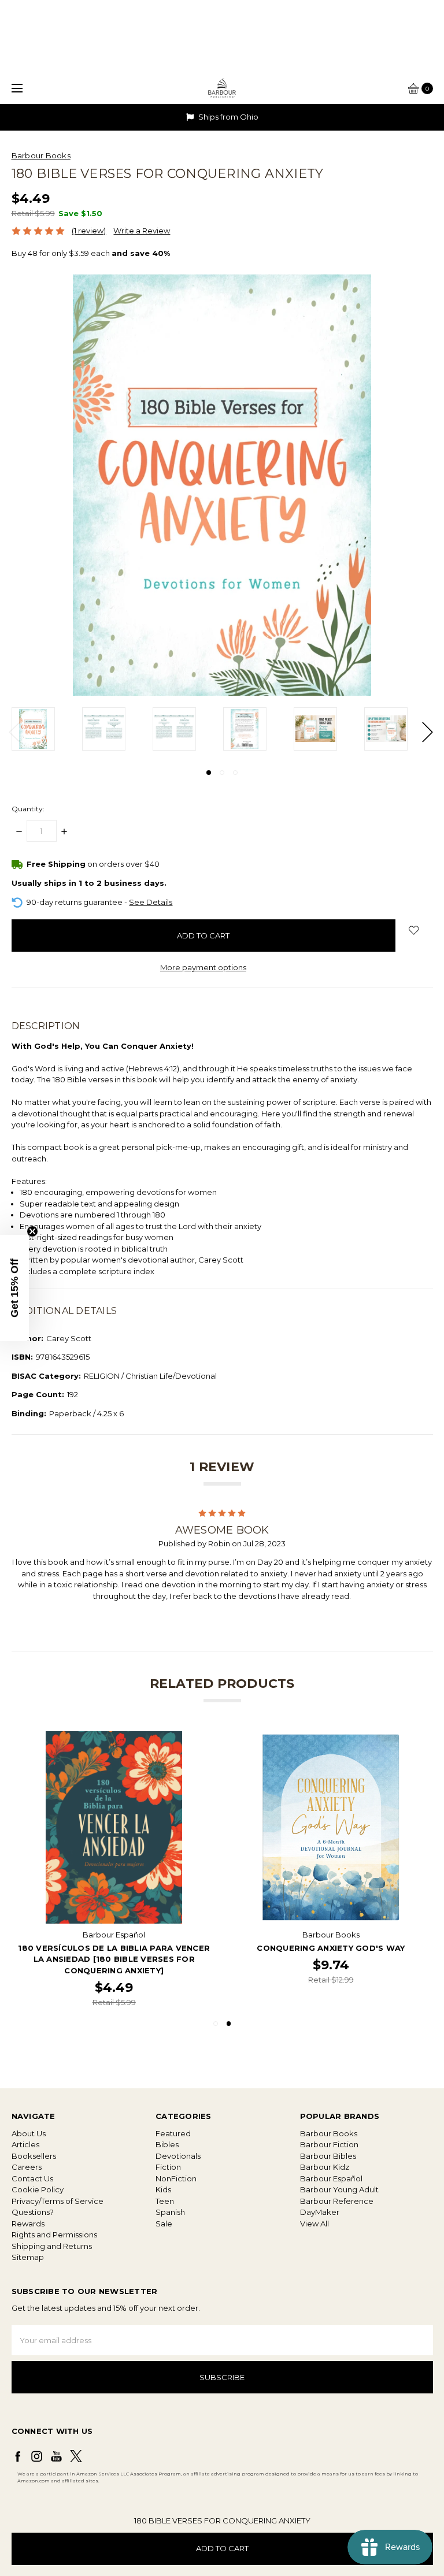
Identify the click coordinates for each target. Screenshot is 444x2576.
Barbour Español (331, 2178)
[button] (14, 1288)
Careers (27, 2167)
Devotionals (178, 2156)
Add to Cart (222, 2548)
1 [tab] (209, 773)
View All (314, 2224)
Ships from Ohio (227, 117)
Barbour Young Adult (339, 2189)
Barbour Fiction (329, 2144)
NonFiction (176, 2178)
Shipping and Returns (52, 2246)
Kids (163, 2189)
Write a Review (142, 231)
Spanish (170, 2212)
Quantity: (28, 809)
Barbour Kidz (325, 2167)
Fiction (168, 2167)
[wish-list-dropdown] (414, 930)
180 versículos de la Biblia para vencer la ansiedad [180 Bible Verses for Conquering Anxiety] (114, 1959)
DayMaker (320, 2212)
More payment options (203, 967)
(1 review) (89, 231)
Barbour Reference (337, 2201)
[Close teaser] (32, 1231)
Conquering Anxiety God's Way (331, 1948)
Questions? (33, 2212)
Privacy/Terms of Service (58, 2201)
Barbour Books (329, 2133)
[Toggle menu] (16, 88)
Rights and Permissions (54, 2234)
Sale (164, 2224)
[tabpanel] (47, 729)
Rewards (28, 2224)
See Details (151, 902)
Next (427, 732)
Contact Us (32, 2178)
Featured (173, 2133)
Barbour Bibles (328, 2156)
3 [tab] (235, 773)
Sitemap (28, 2257)
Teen (165, 2201)
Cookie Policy (38, 2189)
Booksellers (34, 2156)
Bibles (167, 2144)
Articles (25, 2144)
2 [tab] (222, 773)
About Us (29, 2133)
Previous (14, 732)
